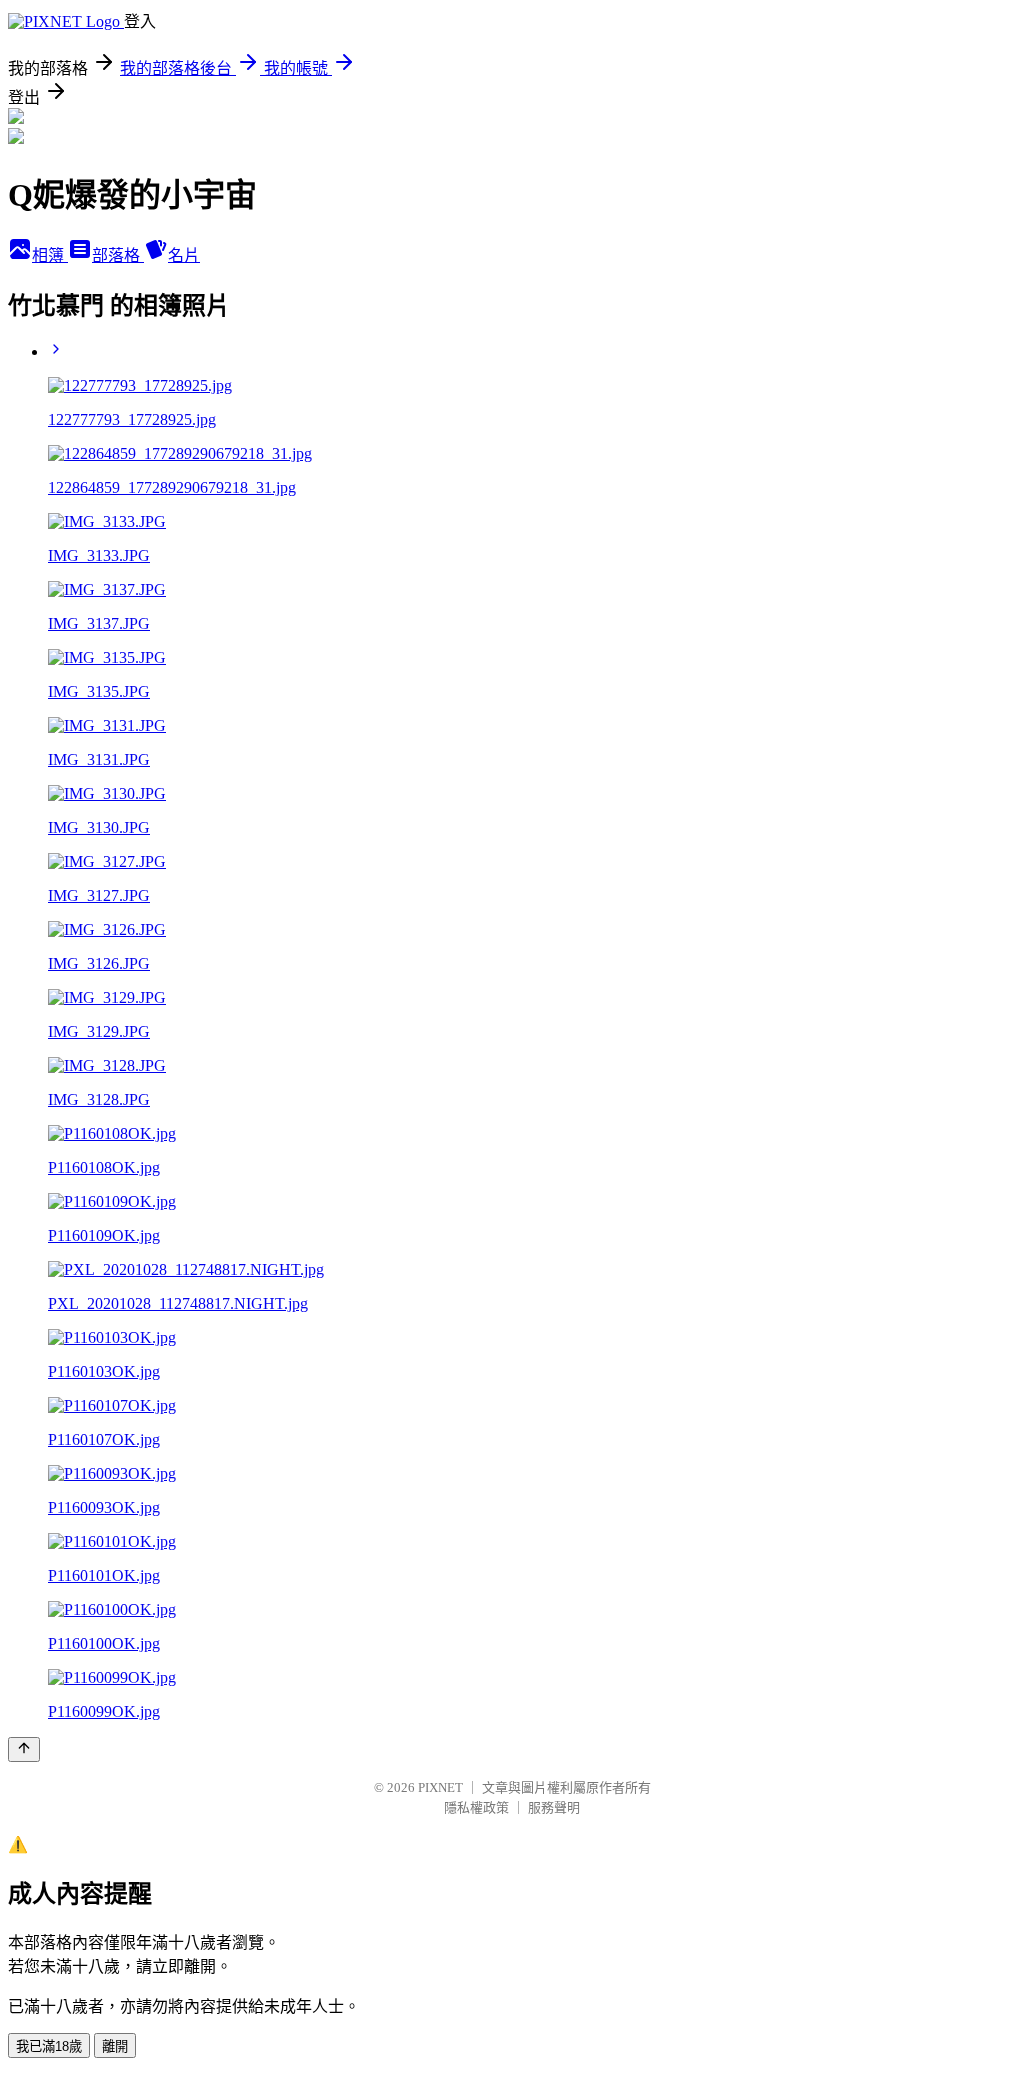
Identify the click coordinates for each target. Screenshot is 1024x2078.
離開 (115, 2046)
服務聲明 (554, 1807)
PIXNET (440, 1787)
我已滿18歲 (49, 2046)
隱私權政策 (476, 1807)
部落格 (118, 255)
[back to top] (24, 1749)
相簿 (50, 255)
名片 (184, 255)
